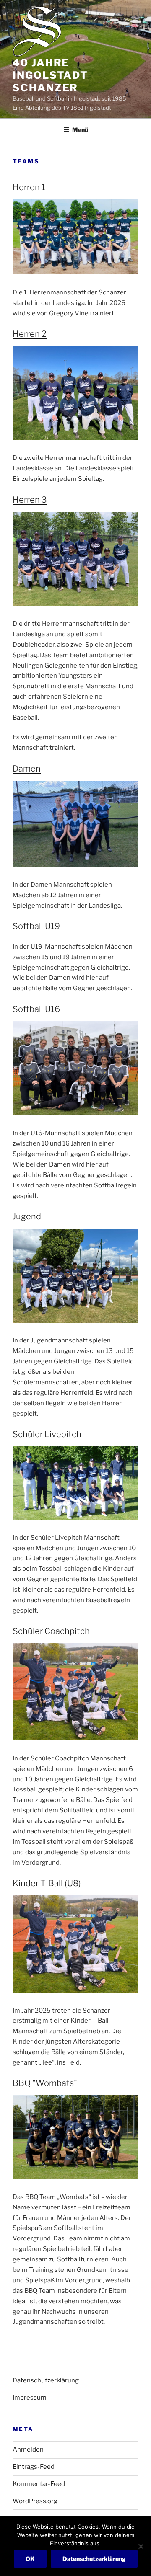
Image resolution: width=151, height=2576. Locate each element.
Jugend (27, 1216)
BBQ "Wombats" (45, 2083)
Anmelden (28, 2450)
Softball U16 (36, 1009)
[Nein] (141, 2546)
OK (30, 2559)
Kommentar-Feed (39, 2484)
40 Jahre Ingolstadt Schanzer (50, 75)
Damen (27, 769)
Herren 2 (30, 334)
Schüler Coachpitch (51, 1631)
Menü (80, 130)
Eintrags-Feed (34, 2467)
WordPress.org (35, 2501)
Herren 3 (30, 500)
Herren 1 (29, 187)
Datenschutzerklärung (46, 2380)
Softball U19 (36, 926)
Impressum (30, 2398)
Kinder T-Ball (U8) (47, 1883)
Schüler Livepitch (47, 1434)
